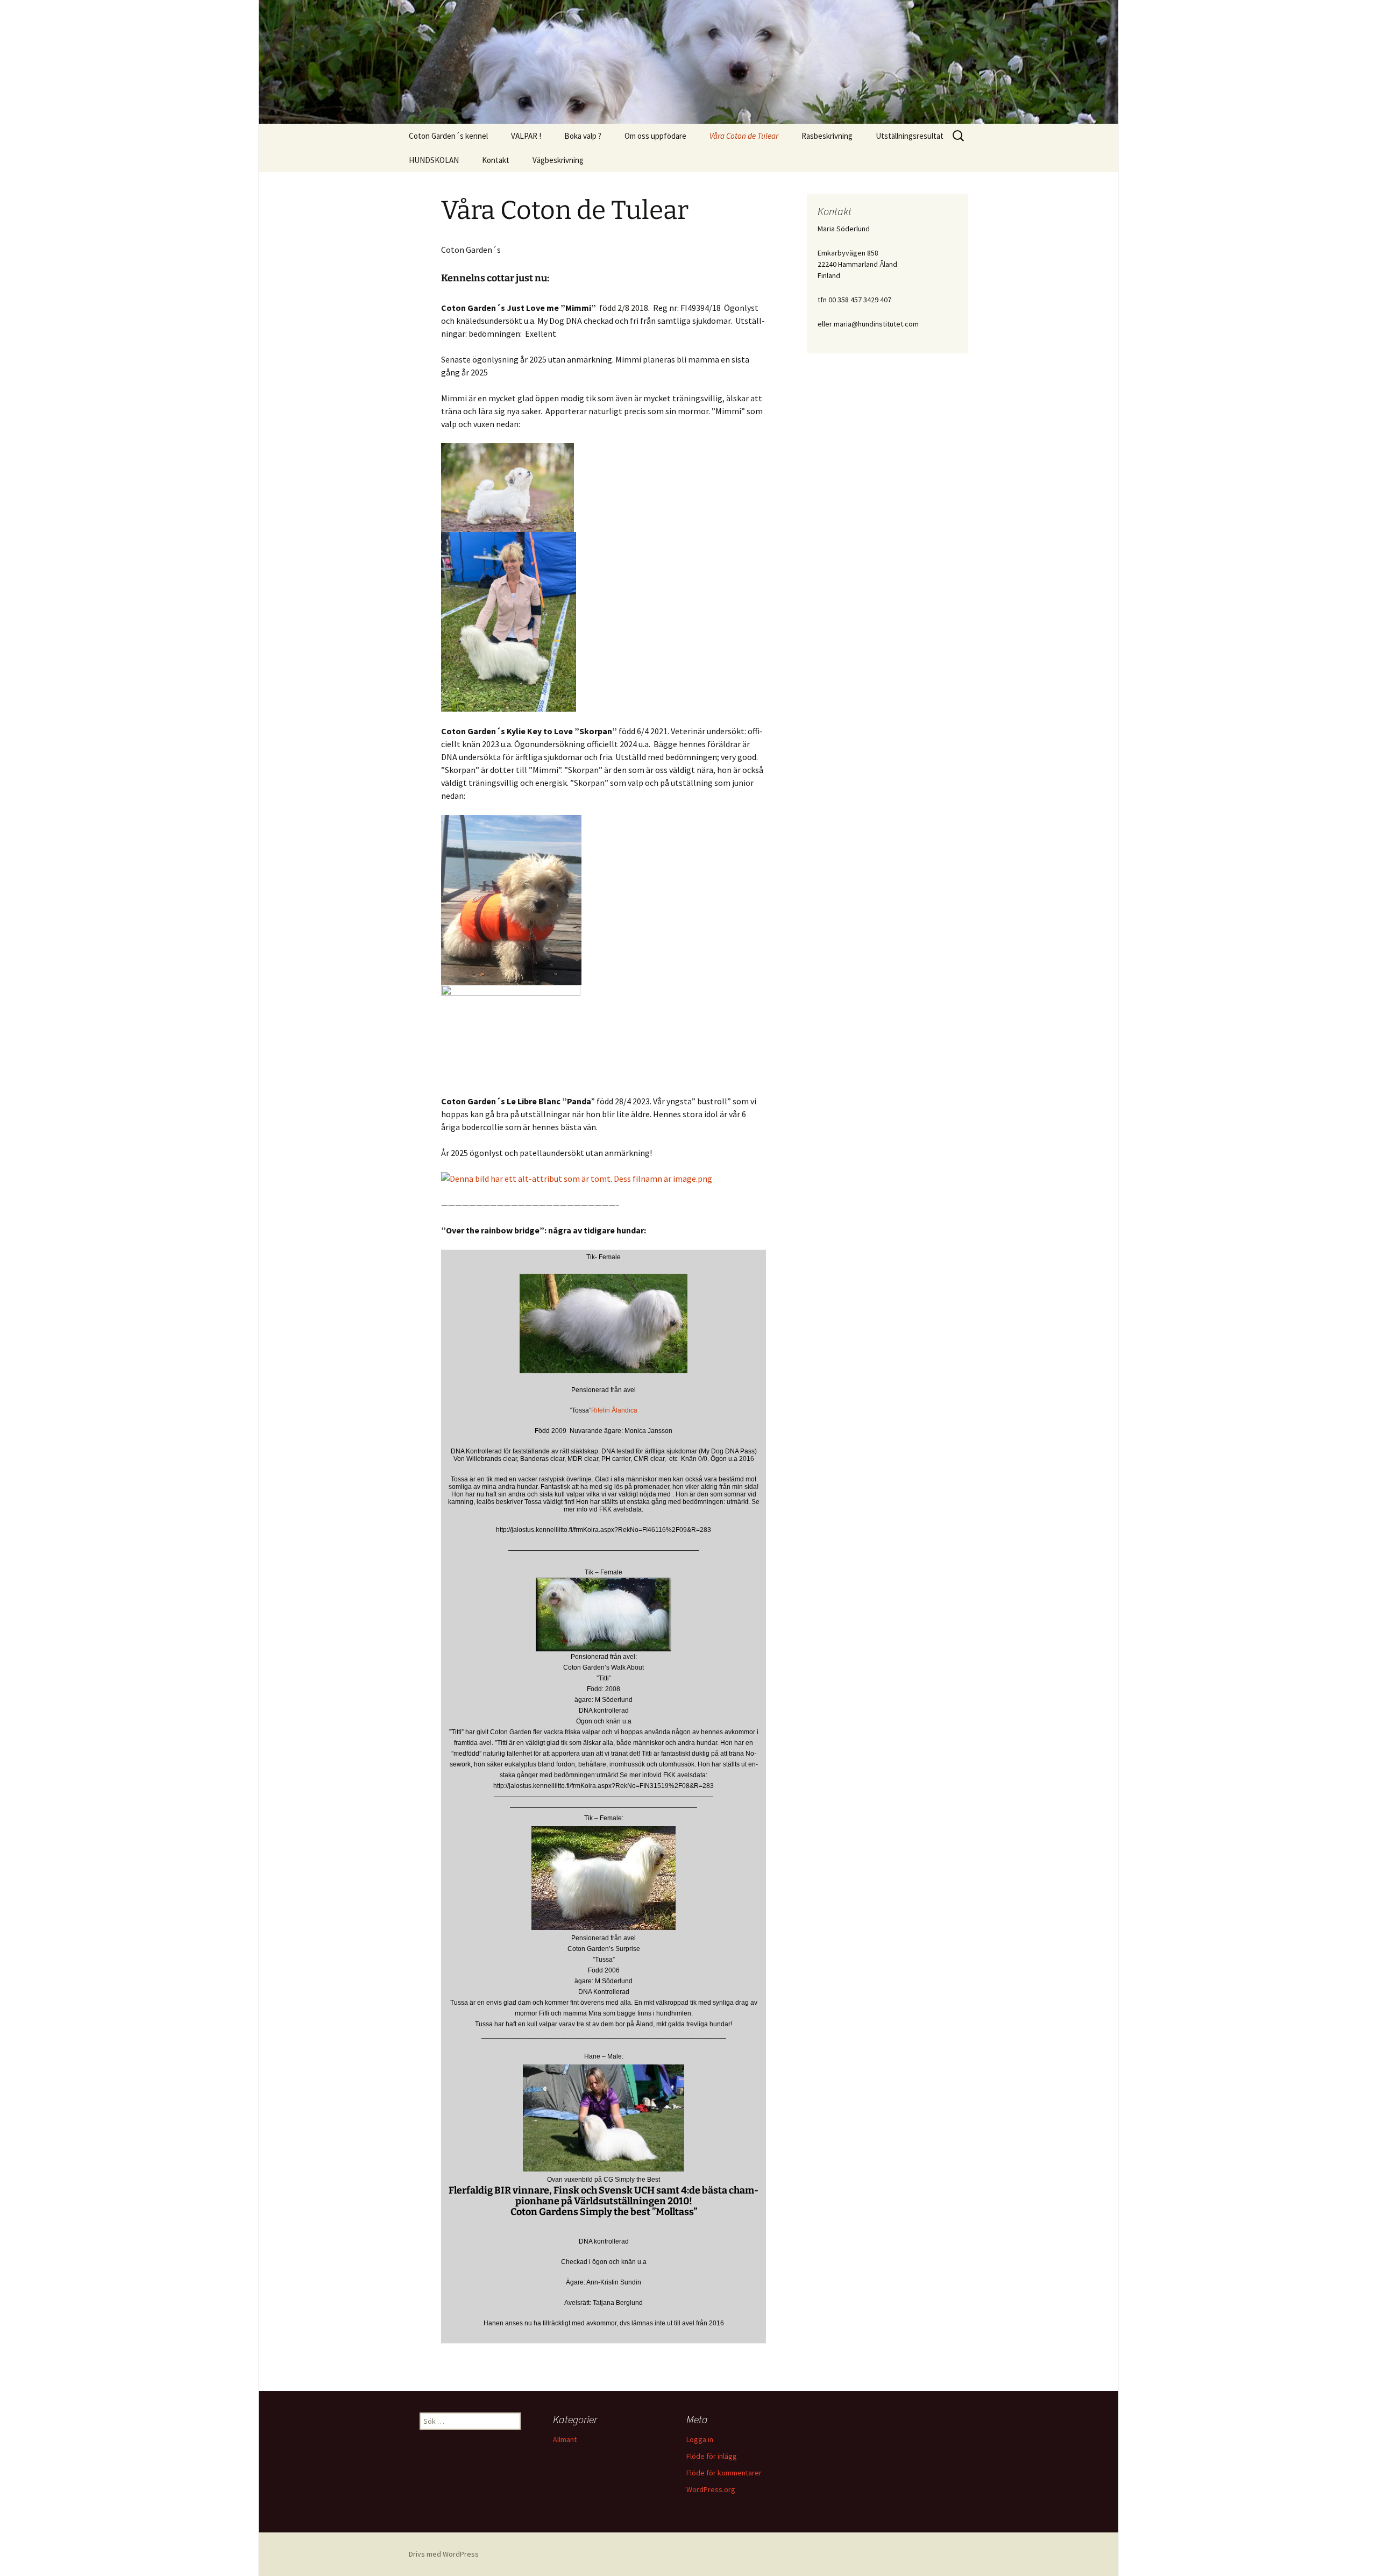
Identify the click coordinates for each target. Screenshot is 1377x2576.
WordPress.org (711, 2489)
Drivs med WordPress (444, 2554)
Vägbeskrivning (558, 160)
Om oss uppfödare (655, 136)
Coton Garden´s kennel (448, 136)
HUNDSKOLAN (434, 160)
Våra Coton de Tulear (744, 136)
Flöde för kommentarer (724, 2473)
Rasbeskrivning (827, 136)
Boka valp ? (583, 136)
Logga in (700, 2439)
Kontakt (496, 160)
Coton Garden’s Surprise (604, 1949)
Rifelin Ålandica (614, 1410)
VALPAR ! (526, 136)
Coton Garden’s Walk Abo (601, 1667)
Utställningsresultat (910, 136)
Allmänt (565, 2439)
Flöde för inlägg (712, 2456)
